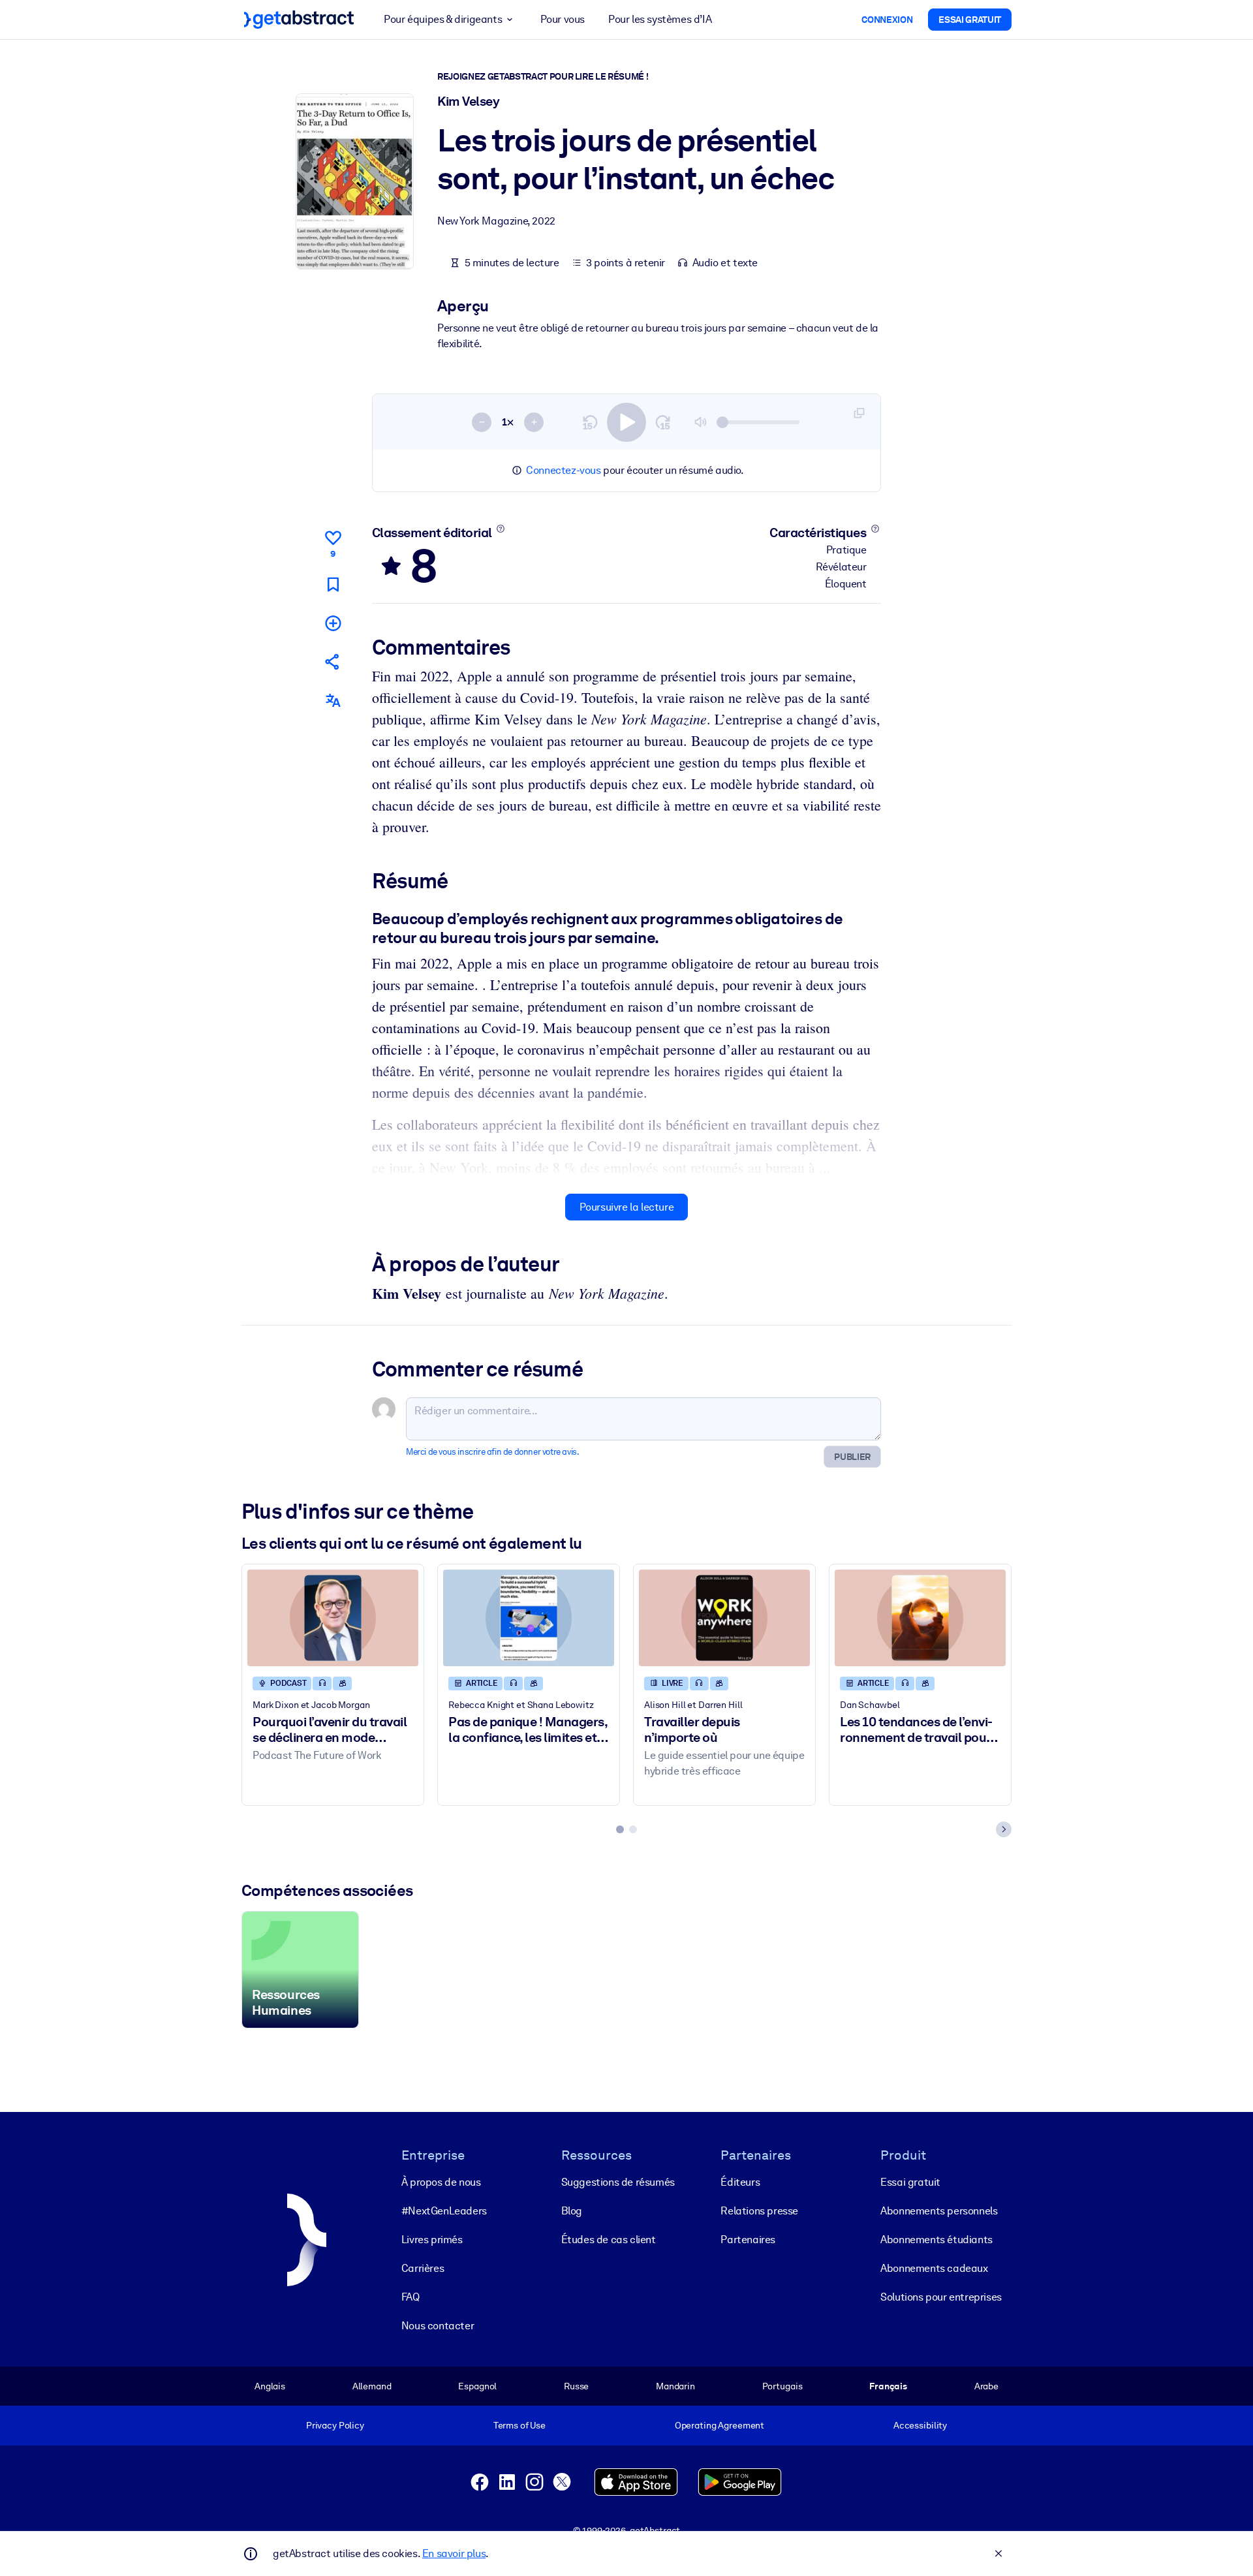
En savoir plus (454, 2553)
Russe (576, 2386)
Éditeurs (740, 2182)
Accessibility (920, 2425)
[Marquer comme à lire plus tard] (333, 584)
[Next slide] (1004, 1829)
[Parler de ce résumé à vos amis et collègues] (333, 661)
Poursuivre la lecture (627, 1207)
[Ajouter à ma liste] (333, 623)
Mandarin (675, 2386)
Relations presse (759, 2211)
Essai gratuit (910, 2182)
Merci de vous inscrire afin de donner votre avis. (492, 1452)
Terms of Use (519, 2425)
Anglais (270, 2386)
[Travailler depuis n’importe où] (724, 1618)
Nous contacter (438, 2326)
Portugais (782, 2386)
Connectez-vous (563, 470)
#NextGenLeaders (444, 2211)
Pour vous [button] (563, 19)
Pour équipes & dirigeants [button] (443, 19)
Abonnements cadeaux (934, 2268)
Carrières (423, 2268)
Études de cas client (609, 2240)
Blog (572, 2211)
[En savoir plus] (500, 529)
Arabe (986, 2386)
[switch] (626, 422)
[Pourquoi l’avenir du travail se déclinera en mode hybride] (333, 1618)
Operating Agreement (719, 2425)
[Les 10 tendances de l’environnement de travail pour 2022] (920, 1618)
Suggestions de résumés (618, 2182)
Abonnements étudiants (936, 2240)
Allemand (372, 2386)
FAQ (410, 2297)
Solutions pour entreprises (941, 2297)
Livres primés (432, 2240)
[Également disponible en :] (333, 701)
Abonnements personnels (939, 2211)
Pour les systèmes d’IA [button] (660, 19)
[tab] (620, 1829)
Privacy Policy (335, 2425)
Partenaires (748, 2240)
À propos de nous (441, 2182)
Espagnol (477, 2386)
